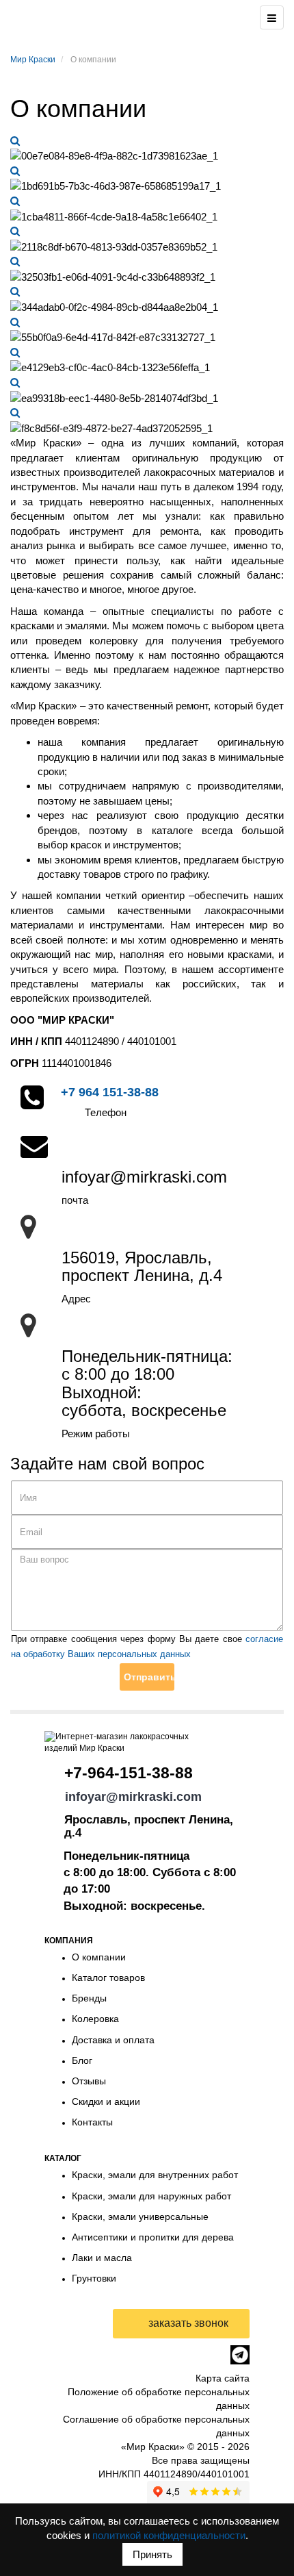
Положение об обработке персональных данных (159, 2399)
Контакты (92, 2122)
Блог (82, 2060)
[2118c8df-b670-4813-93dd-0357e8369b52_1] (15, 231)
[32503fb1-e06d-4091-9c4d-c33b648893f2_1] (15, 261)
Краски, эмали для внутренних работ (155, 2175)
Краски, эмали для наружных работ (151, 2196)
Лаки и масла (102, 2258)
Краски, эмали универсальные (140, 2217)
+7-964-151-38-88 (129, 1773)
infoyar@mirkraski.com (133, 1797)
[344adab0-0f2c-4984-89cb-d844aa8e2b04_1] (15, 291)
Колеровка (95, 2019)
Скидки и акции (106, 2101)
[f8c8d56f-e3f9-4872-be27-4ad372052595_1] (15, 413)
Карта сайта (223, 2378)
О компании (99, 1957)
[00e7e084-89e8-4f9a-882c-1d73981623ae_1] (15, 141)
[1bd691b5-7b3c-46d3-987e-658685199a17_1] (15, 171)
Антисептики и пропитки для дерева (153, 2237)
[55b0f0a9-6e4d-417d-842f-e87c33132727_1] (15, 322)
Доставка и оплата (113, 2040)
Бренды (89, 1998)
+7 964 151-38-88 (110, 1092)
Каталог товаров (108, 1978)
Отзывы (89, 2081)
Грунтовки (94, 2278)
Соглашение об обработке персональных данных (156, 2426)
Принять (152, 2554)
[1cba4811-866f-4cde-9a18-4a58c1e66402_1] (15, 201)
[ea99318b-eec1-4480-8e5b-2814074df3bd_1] (15, 382)
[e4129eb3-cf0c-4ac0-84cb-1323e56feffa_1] (15, 352)
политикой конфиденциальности (169, 2535)
